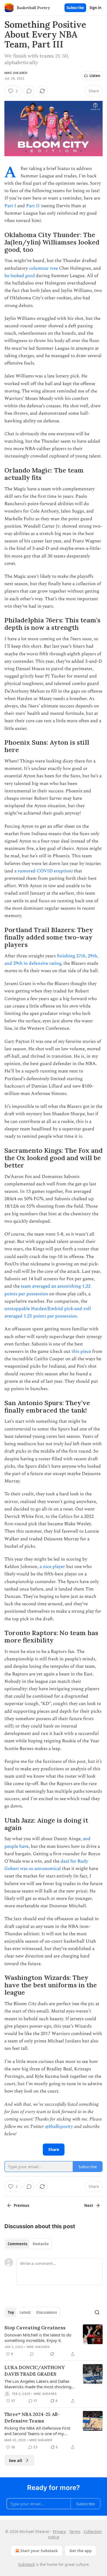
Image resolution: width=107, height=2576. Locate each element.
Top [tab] (11, 2312)
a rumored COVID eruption (43, 871)
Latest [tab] (25, 2312)
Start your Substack (39, 2551)
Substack (26, 2564)
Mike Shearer (16, 73)
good (30, 276)
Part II (33, 206)
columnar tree (43, 268)
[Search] (97, 2312)
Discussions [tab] (47, 2312)
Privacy (59, 2531)
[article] (54, 2341)
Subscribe (75, 8)
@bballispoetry (59, 2127)
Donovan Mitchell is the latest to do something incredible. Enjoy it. (38, 2338)
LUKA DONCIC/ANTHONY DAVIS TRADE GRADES (35, 2371)
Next (89, 2205)
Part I (10, 206)
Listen (95, 76)
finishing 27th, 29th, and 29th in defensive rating (51, 960)
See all (16, 2460)
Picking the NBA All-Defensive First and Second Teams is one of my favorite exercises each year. (37, 2431)
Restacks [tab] (41, 2244)
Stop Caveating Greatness (35, 2328)
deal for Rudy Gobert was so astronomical (46, 1865)
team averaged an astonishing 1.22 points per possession (47, 1290)
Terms (75, 2531)
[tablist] (28, 2244)
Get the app (81, 2551)
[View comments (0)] (29, 91)
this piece (81, 1351)
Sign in (95, 8)
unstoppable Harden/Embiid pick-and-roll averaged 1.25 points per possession (48, 1312)
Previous (21, 2205)
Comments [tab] (17, 2244)
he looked (15, 276)
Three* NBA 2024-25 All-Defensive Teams (32, 2418)
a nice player (52, 1567)
